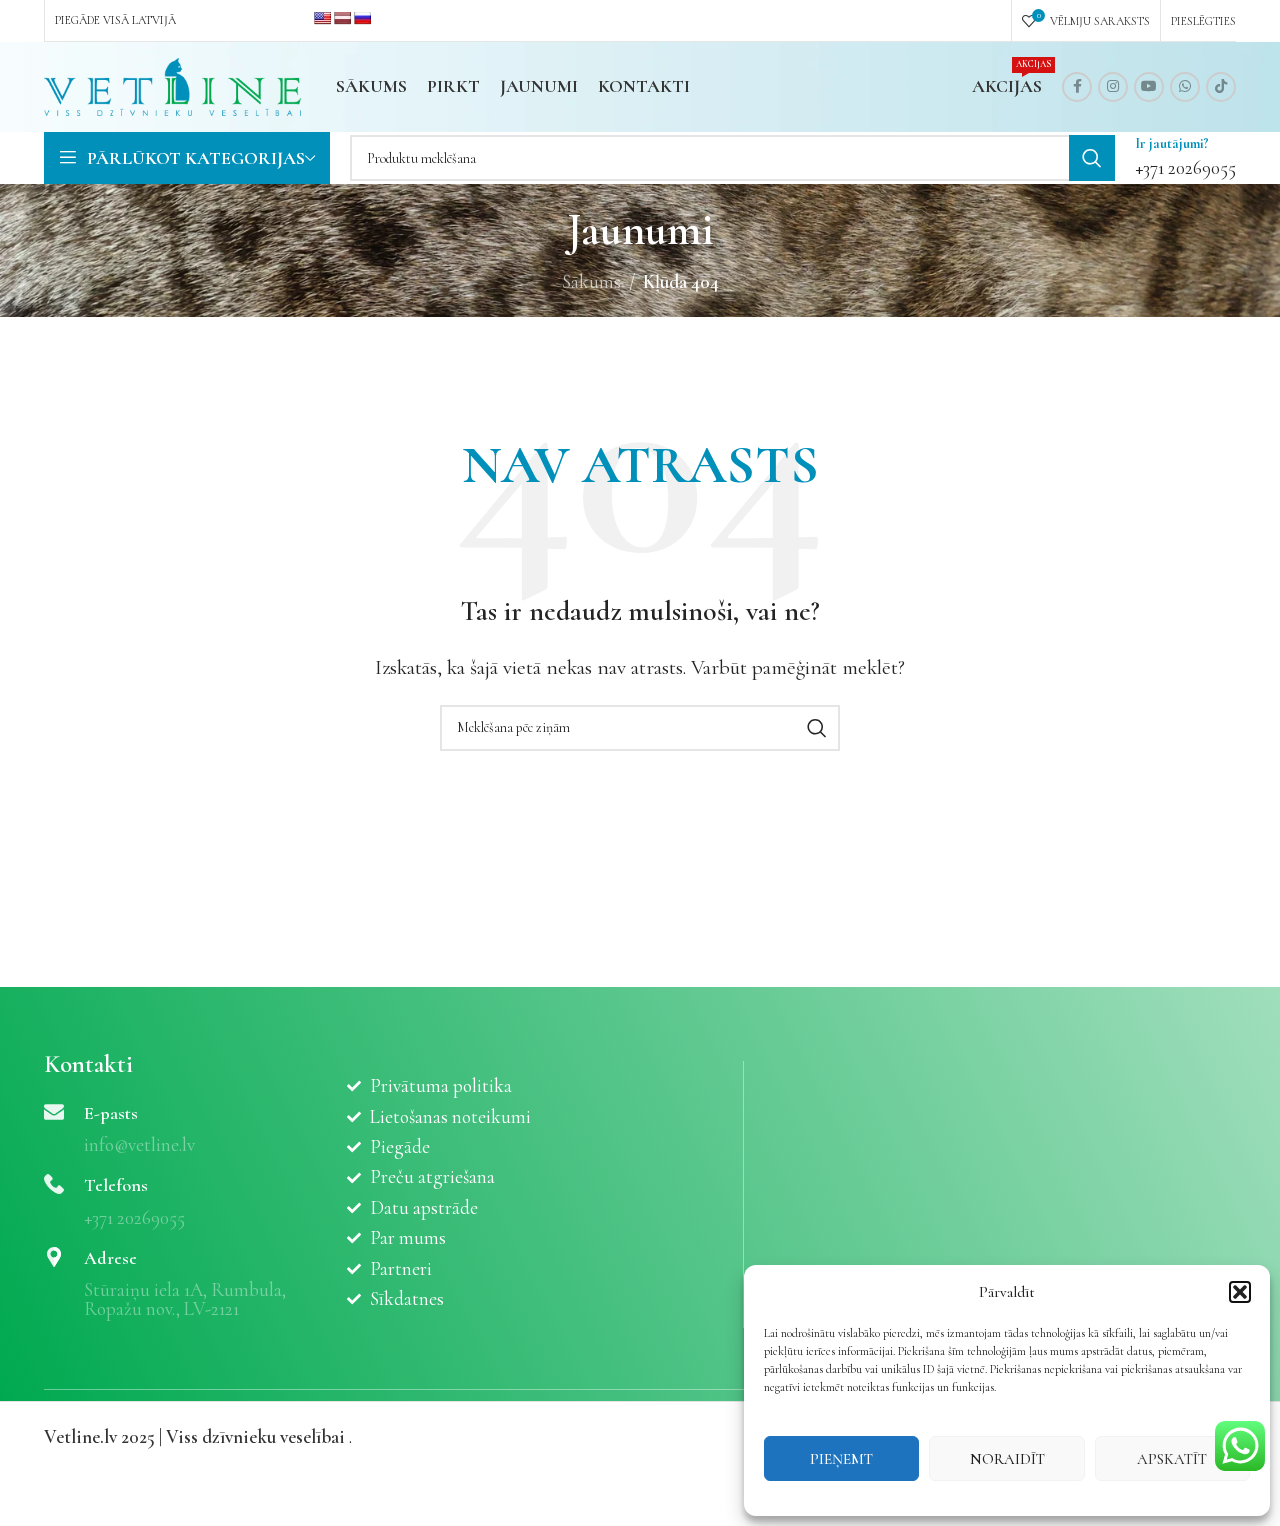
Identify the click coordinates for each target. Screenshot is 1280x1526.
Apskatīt (1172, 1459)
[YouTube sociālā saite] (1149, 87)
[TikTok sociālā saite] (1221, 87)
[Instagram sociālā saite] (1113, 87)
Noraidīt (1007, 1459)
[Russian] (362, 18)
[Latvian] (342, 18)
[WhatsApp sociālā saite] (1185, 87)
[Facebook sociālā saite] (1077, 87)
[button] (1240, 1292)
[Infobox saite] (1185, 158)
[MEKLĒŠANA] (1092, 158)
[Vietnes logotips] (172, 84)
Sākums (591, 281)
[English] (322, 18)
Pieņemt (841, 1459)
